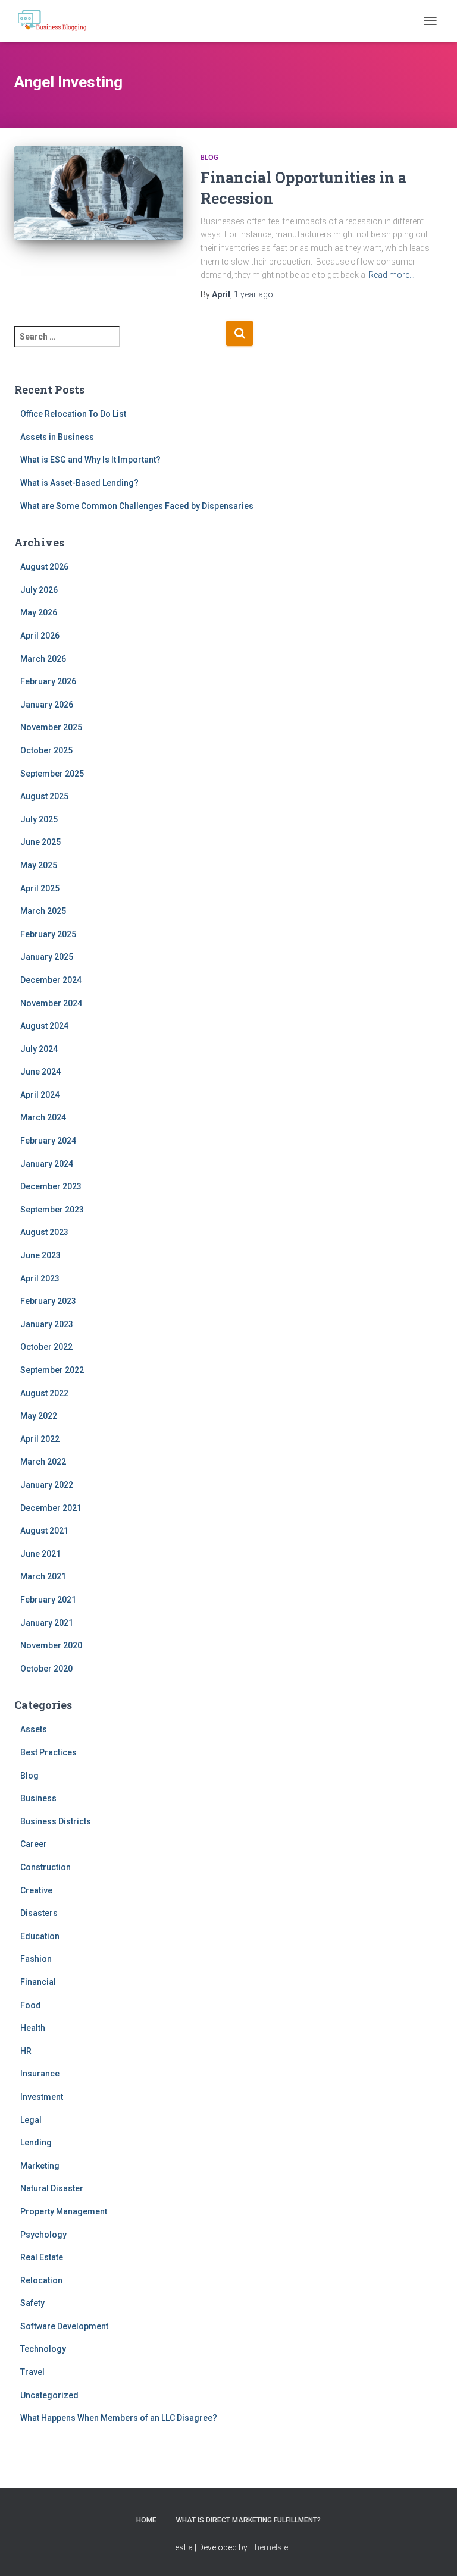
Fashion (36, 1959)
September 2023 (52, 1210)
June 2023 (40, 1255)
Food (31, 2005)
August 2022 (44, 1393)
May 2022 (39, 1416)
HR (26, 2051)
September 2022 (52, 1370)
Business (38, 1798)
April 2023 (40, 1278)
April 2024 (40, 1095)
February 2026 (48, 681)
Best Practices (48, 1752)
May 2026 (39, 612)
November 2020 (51, 1645)
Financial (38, 1982)
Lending (36, 2143)
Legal (31, 2120)
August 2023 (44, 1232)
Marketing (40, 2166)
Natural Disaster (52, 2188)
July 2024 (39, 1049)
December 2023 (51, 1186)
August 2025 (44, 796)
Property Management (64, 2211)
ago (253, 294)
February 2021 (48, 1600)
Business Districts (56, 1821)
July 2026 (39, 590)
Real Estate (42, 2257)
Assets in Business (57, 437)
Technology (43, 2349)
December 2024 (51, 980)
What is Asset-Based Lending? (79, 483)
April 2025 (40, 888)
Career (34, 1844)
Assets (34, 1729)
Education (40, 1936)
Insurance (40, 2074)
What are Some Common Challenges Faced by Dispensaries (137, 506)
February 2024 (48, 1141)
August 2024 (44, 1026)
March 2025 (43, 911)
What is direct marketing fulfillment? (248, 2520)
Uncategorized (49, 2395)
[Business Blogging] (57, 21)
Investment (42, 2097)
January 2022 (47, 1485)
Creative (36, 1890)
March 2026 (43, 659)
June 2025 (40, 842)
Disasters (39, 1913)
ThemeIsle (269, 2547)
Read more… (392, 275)
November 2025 (51, 727)
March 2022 (43, 1462)
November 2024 (51, 1003)
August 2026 (44, 567)
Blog (209, 158)
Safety (32, 2303)
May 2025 (39, 865)
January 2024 (47, 1164)
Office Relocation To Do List (73, 414)
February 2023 (48, 1301)
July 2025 (39, 819)
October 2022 (46, 1347)
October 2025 (46, 750)
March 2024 (43, 1117)
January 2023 (47, 1324)
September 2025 (52, 774)
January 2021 (47, 1623)
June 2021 (40, 1554)
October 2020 (46, 1669)
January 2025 (47, 957)
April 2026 (40, 636)
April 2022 (40, 1439)
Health (33, 2028)
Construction (46, 1867)
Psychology (43, 2235)
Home (146, 2520)
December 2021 (51, 1508)
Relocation (41, 2280)
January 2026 (47, 705)
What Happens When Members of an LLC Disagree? (119, 2418)
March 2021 (43, 1576)
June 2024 (40, 1072)
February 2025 (48, 934)
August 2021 (44, 1531)
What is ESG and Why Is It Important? (90, 460)
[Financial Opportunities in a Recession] (98, 202)
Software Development (64, 2326)
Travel (32, 2372)
